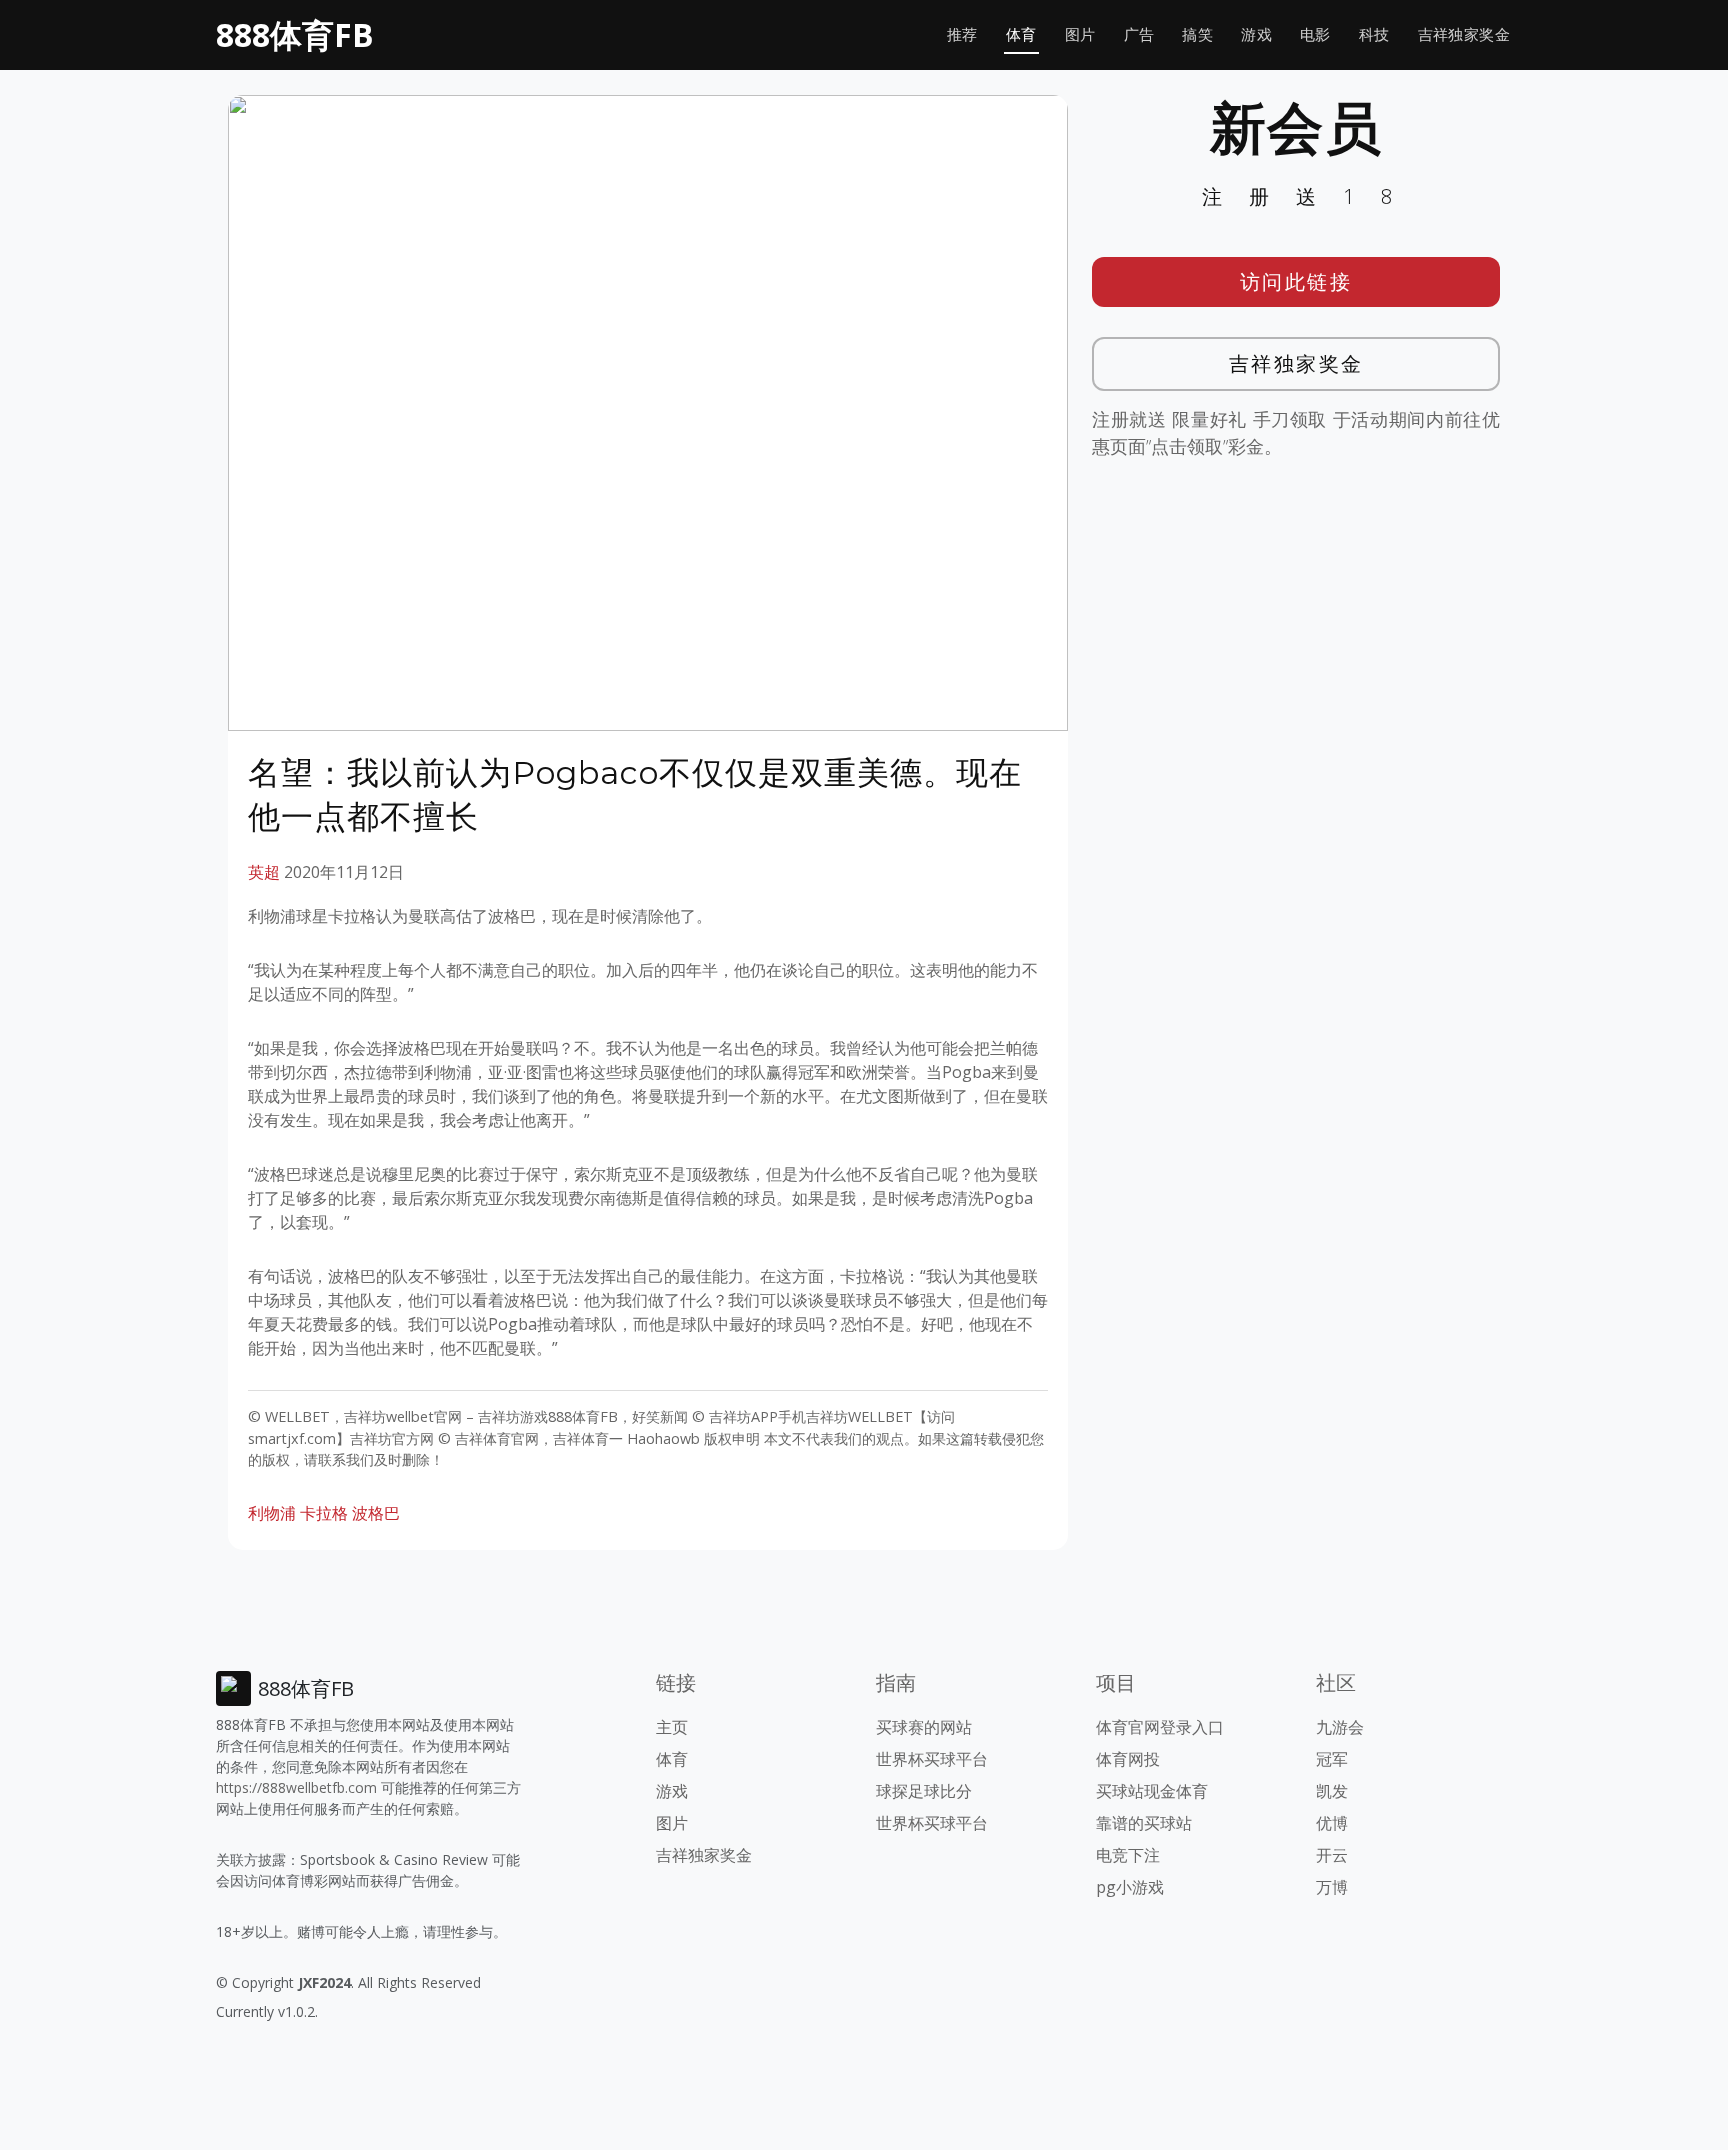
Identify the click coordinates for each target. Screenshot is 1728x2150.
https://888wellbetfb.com (296, 1787)
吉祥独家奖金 (1464, 34)
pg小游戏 (1130, 1887)
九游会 (1340, 1727)
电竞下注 (1128, 1855)
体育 (1021, 34)
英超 (264, 872)
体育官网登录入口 (1160, 1727)
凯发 (1332, 1791)
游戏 (1256, 34)
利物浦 (272, 1513)
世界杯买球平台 (932, 1759)
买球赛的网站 (924, 1727)
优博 (1332, 1823)
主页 (672, 1727)
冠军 (1332, 1759)
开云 (1332, 1855)
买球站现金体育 (1152, 1791)
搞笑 (1197, 34)
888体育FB (295, 34)
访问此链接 (1296, 281)
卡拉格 (324, 1513)
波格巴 (376, 1513)
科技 (1374, 34)
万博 (1332, 1887)
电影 (1315, 34)
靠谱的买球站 (1144, 1823)
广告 (1139, 34)
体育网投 (1128, 1759)
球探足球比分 (924, 1791)
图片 (1080, 34)
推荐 (962, 34)
